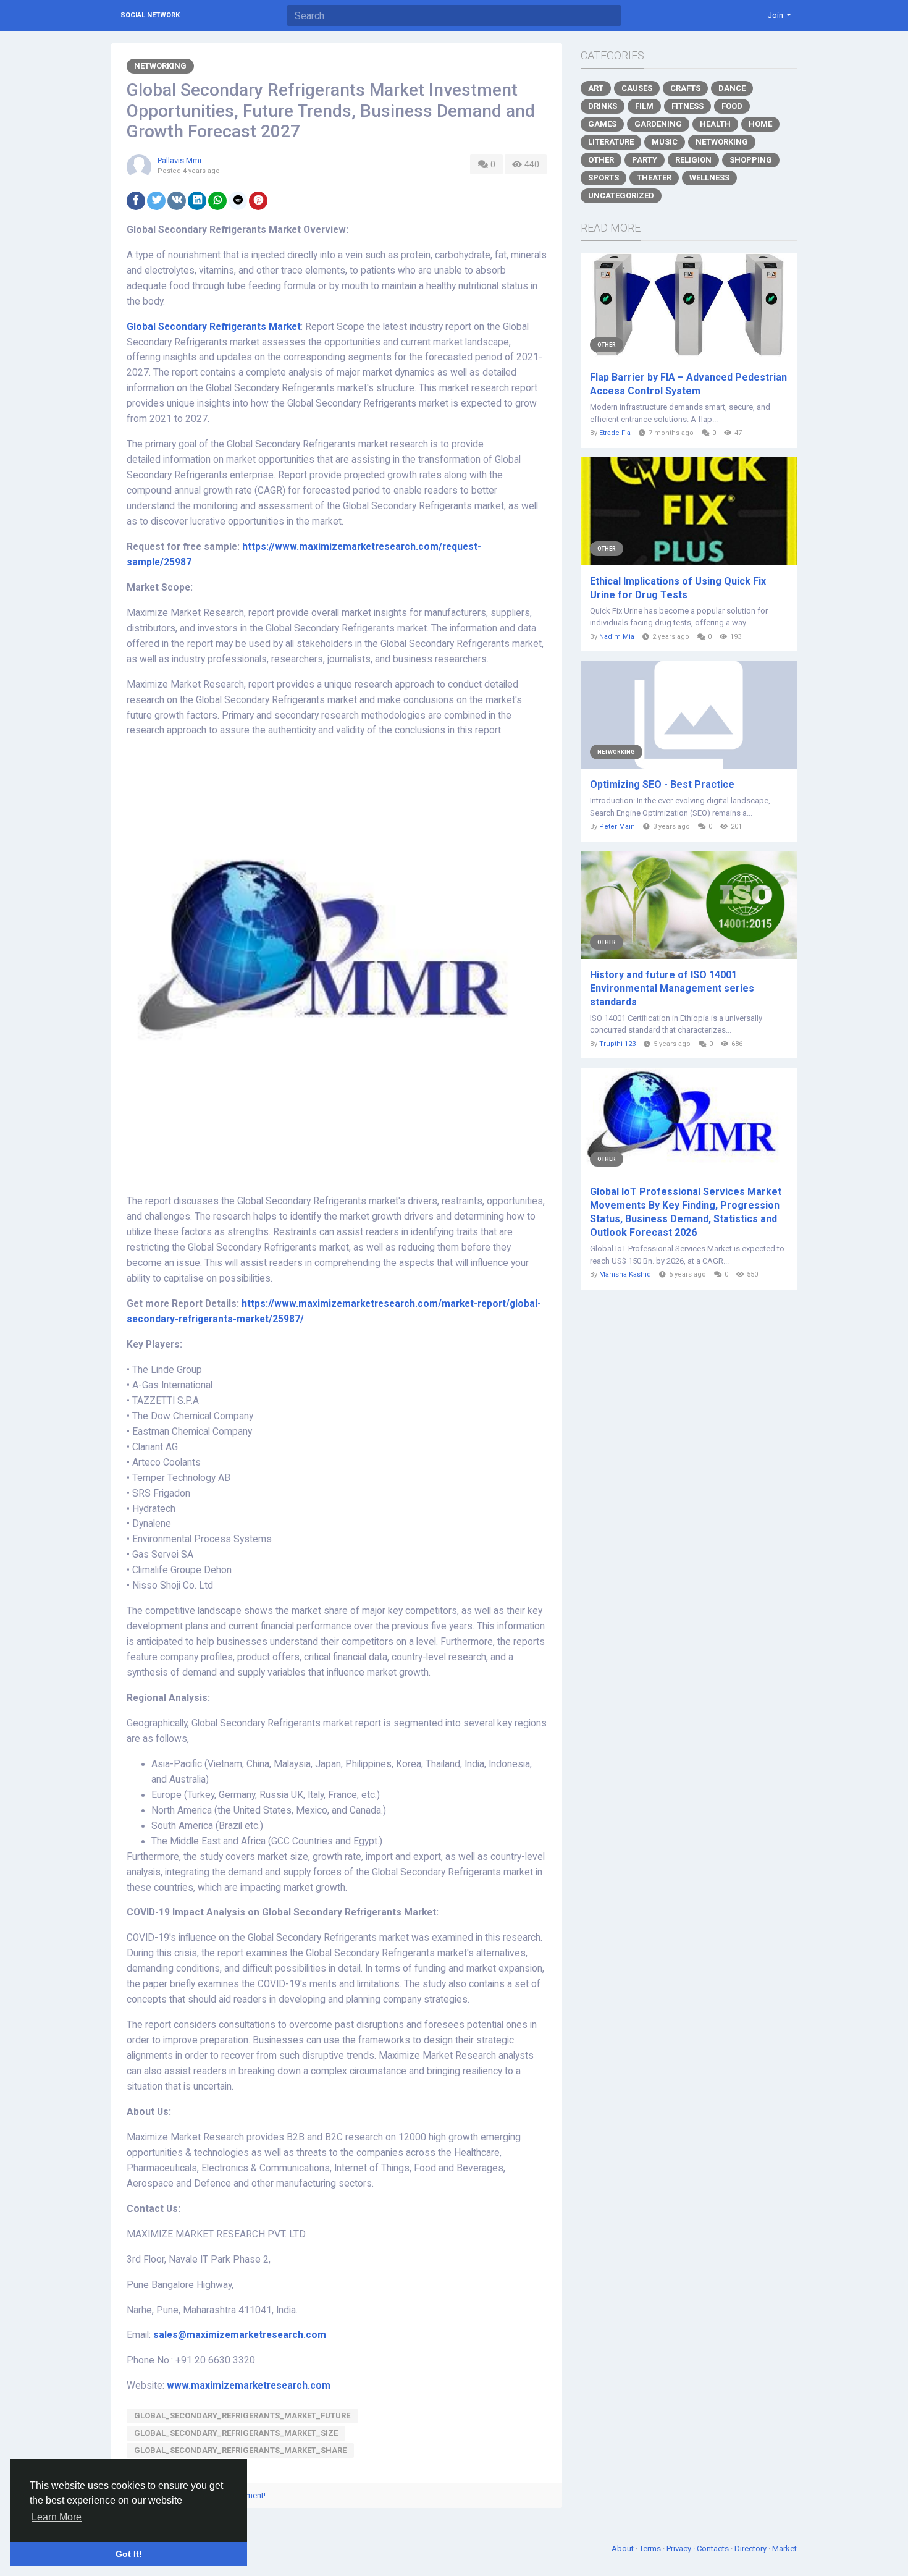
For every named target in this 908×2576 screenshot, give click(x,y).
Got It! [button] (129, 2554)
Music (665, 142)
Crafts (685, 88)
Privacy (680, 2549)
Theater (654, 178)
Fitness (687, 106)
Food (732, 106)
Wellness (709, 178)
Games (602, 124)
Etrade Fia (615, 433)
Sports (603, 178)
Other (601, 160)
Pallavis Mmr (180, 160)
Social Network (150, 15)
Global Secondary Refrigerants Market (214, 327)
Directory (751, 2549)
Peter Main (617, 826)
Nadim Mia (617, 637)
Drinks (603, 106)
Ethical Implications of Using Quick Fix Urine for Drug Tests (678, 588)
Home (760, 124)
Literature (611, 142)
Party (645, 160)
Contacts (714, 2549)
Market (784, 2549)
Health (715, 124)
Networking (160, 66)
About (624, 2549)
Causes (637, 88)
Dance (732, 88)
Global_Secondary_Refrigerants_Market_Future (242, 2416)
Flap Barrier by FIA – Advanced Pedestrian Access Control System (688, 384)
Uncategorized (621, 196)
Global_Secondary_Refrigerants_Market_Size (236, 2433)
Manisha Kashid (625, 1274)
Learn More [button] (57, 2517)
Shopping (751, 160)
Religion (693, 160)
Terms (651, 2549)
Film (644, 106)
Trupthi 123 (617, 1044)
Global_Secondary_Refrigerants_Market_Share (240, 2450)
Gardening (658, 124)
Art (596, 88)
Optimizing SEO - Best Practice (662, 784)
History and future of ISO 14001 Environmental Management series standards (672, 988)
